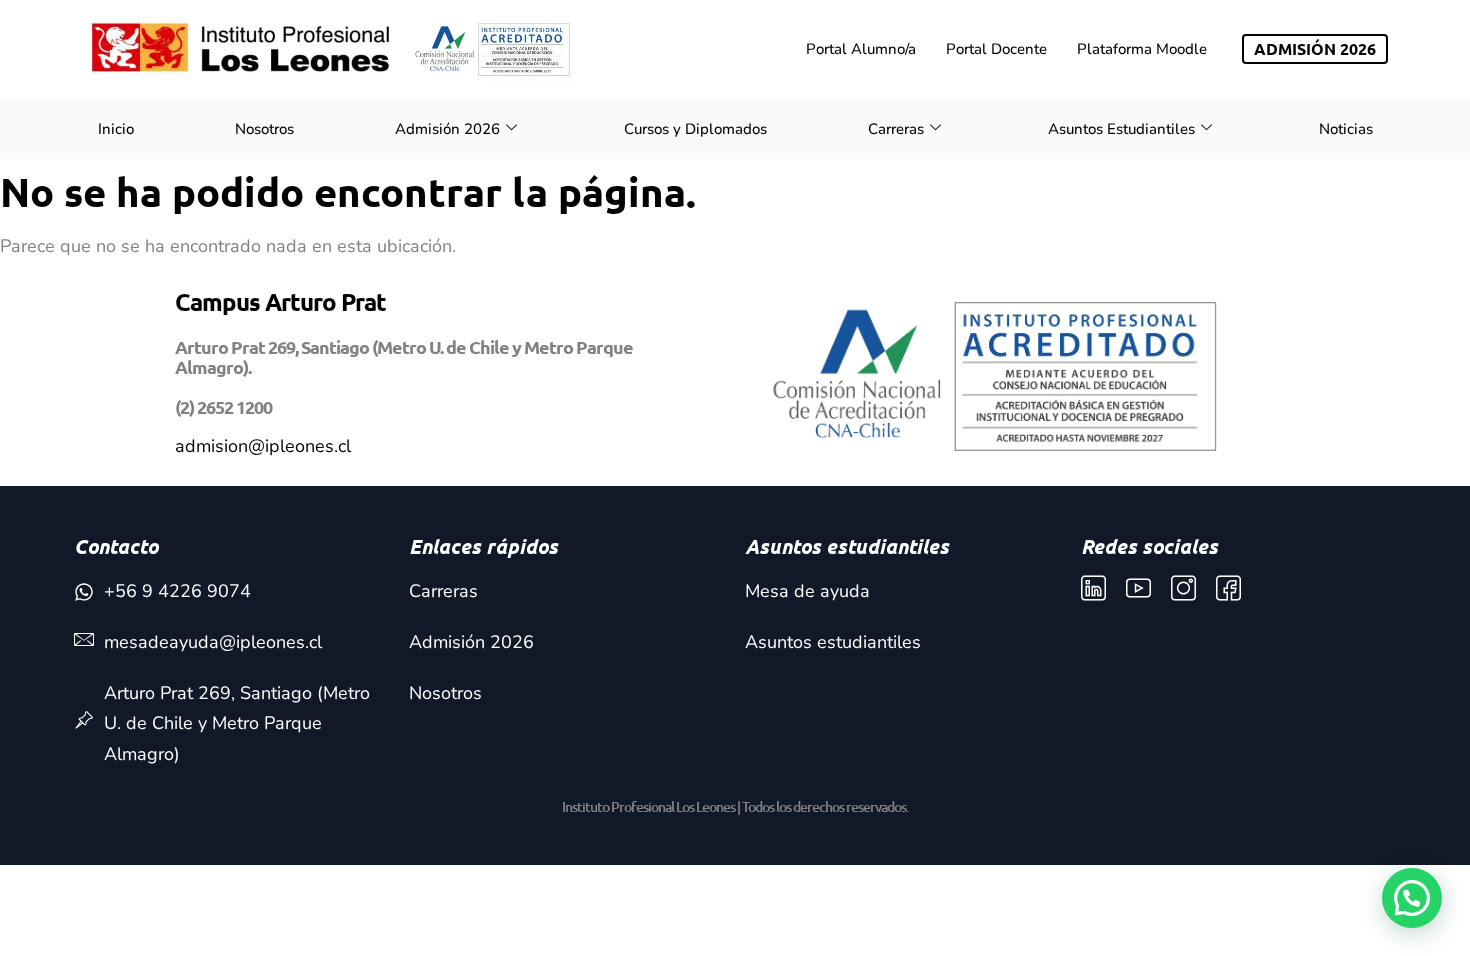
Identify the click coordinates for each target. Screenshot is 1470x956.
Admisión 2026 (447, 129)
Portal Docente (996, 49)
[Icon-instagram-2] (1183, 588)
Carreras (896, 129)
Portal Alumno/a (861, 49)
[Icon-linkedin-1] (1093, 588)
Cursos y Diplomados (695, 129)
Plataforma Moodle (1142, 49)
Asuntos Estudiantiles (1121, 129)
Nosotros (264, 129)
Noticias (1346, 129)
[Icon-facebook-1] (1228, 588)
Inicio (116, 129)
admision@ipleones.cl (263, 446)
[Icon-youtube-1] (1138, 588)
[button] (1412, 898)
